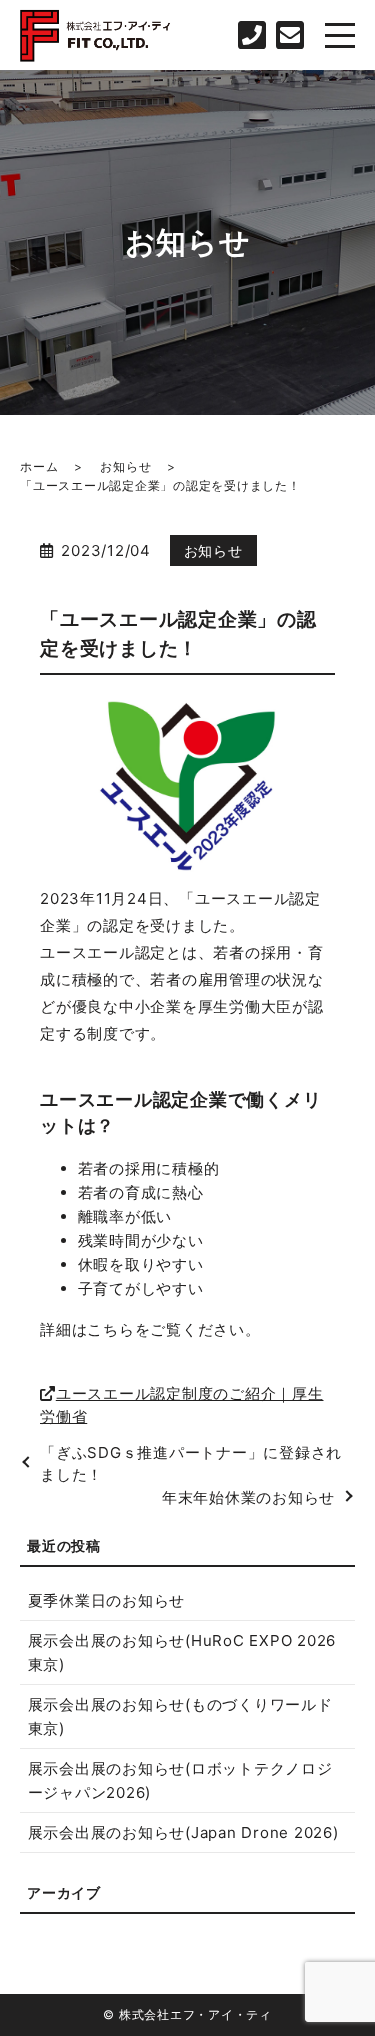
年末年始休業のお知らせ (248, 1497)
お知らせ (125, 466)
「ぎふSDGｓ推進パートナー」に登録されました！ (191, 1464)
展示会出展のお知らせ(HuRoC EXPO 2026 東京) (182, 1652)
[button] (187, 1405)
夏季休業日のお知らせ (107, 1600)
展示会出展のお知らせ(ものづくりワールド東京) (180, 1716)
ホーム (39, 466)
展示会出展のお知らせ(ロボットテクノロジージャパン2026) (180, 1780)
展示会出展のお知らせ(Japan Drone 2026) (183, 1832)
